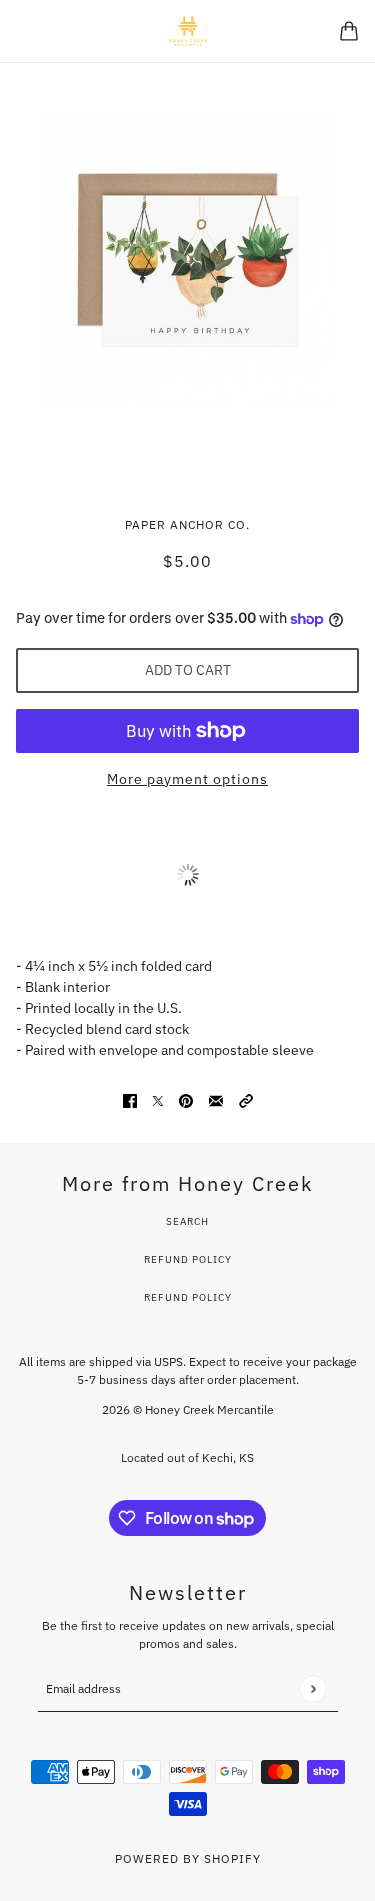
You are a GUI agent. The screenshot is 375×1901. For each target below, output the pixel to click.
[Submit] (312, 1688)
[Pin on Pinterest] (186, 1100)
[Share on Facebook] (130, 1100)
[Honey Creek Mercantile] (188, 31)
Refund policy (188, 1297)
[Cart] (349, 31)
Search (187, 1221)
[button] (246, 1100)
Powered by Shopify (188, 1858)
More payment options (187, 779)
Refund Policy (188, 1259)
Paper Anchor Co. (187, 524)
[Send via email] (216, 1100)
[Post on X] (158, 1100)
